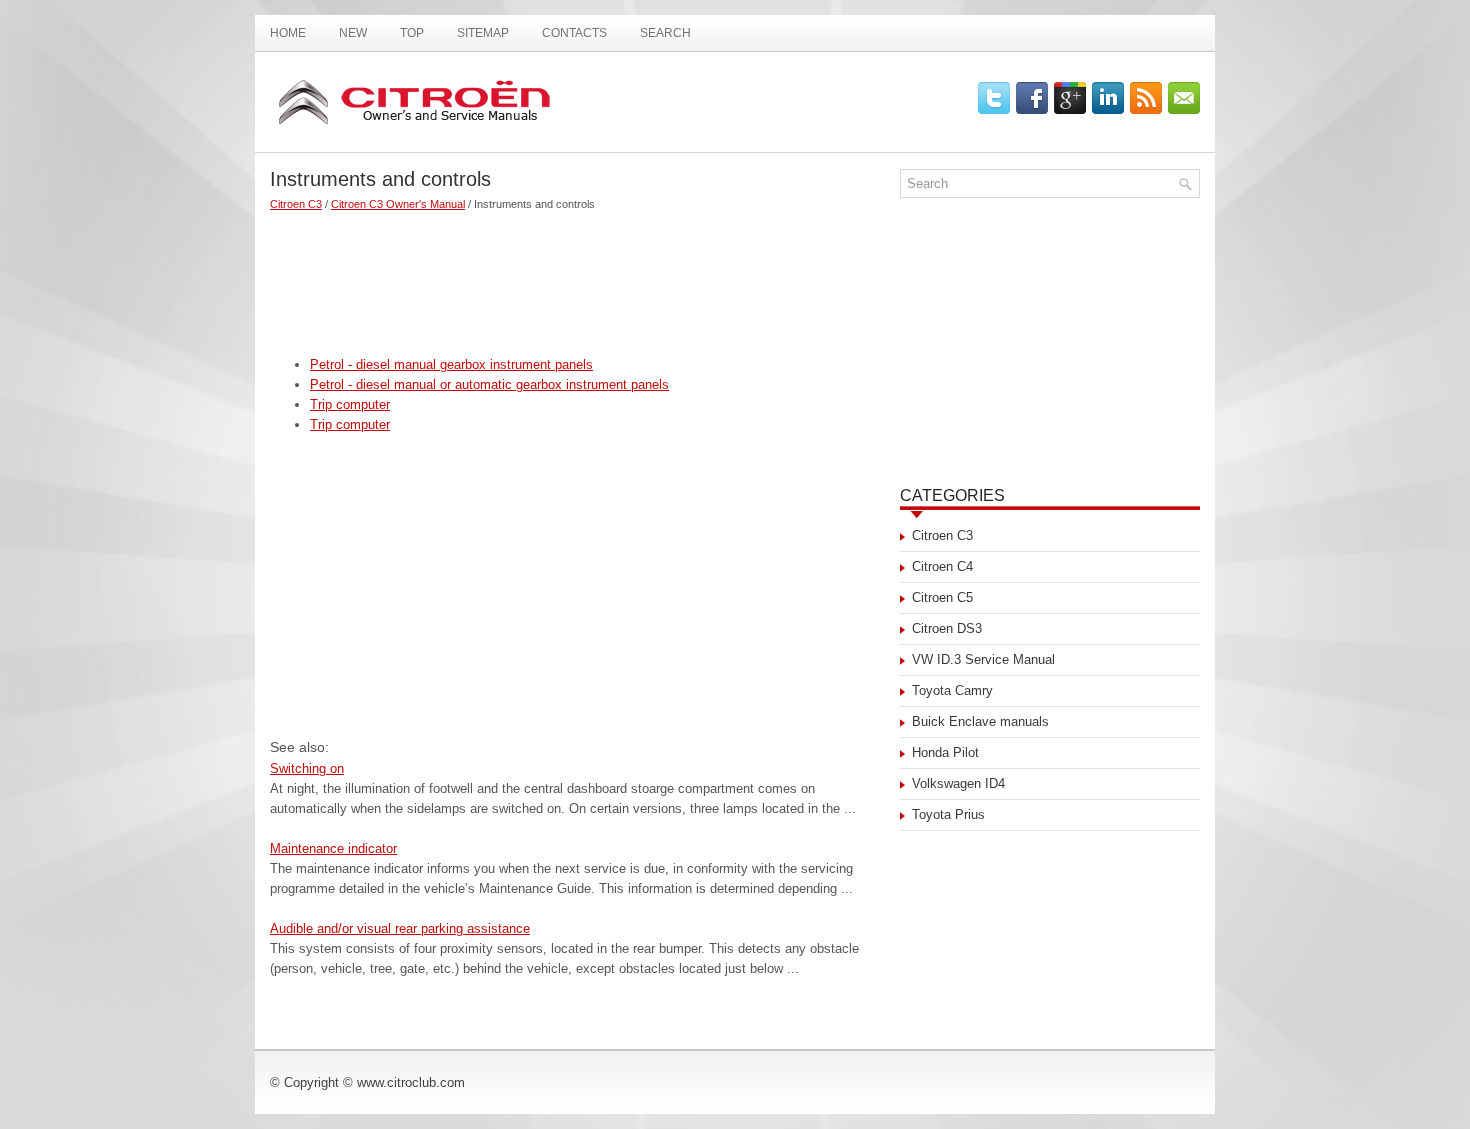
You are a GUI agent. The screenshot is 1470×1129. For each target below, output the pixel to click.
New (353, 33)
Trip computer (350, 404)
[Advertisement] (577, 275)
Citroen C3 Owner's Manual (398, 204)
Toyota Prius (948, 814)
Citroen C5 (942, 597)
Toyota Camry (952, 690)
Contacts (574, 33)
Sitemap (483, 33)
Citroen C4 (942, 566)
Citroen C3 (296, 204)
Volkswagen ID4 (958, 783)
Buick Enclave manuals (980, 721)
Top (412, 33)
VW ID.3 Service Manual (983, 659)
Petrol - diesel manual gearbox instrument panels (451, 364)
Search (665, 33)
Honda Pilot (945, 752)
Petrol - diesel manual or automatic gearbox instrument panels (489, 384)
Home (288, 33)
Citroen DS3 (947, 628)
